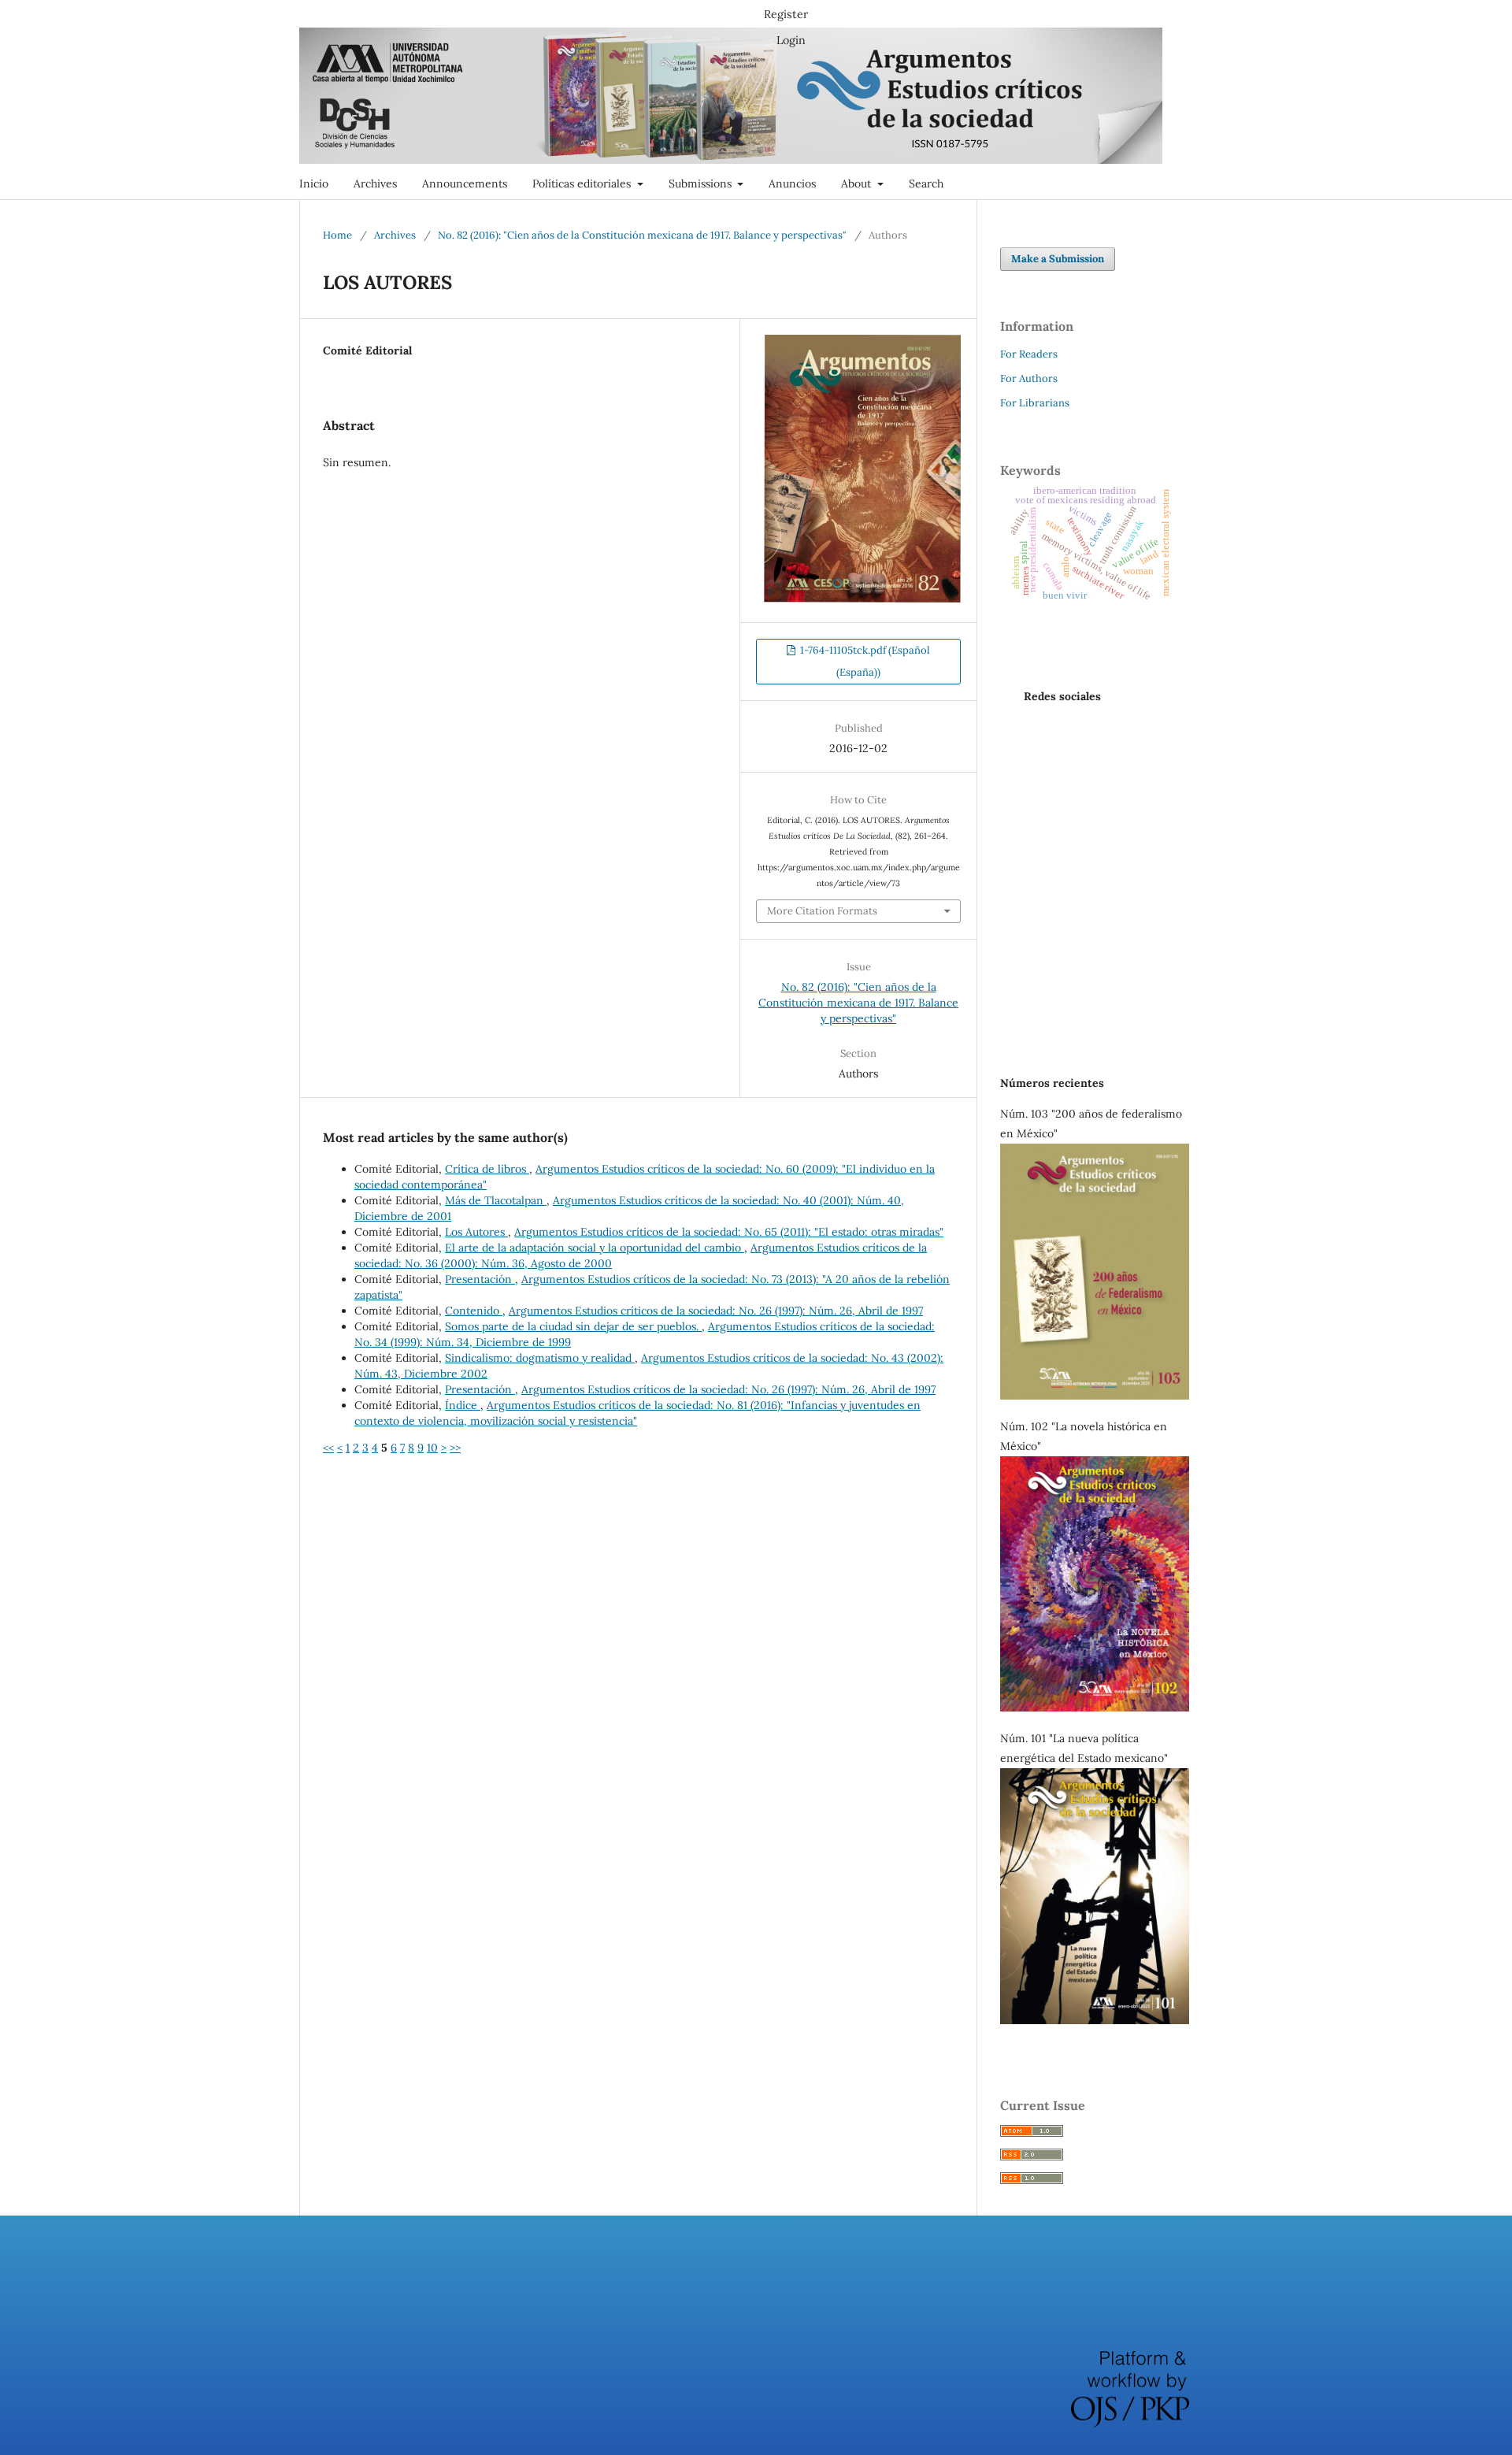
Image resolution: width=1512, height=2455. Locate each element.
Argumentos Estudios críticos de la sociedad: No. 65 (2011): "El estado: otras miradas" (729, 1232)
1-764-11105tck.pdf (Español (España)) (864, 661)
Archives (375, 184)
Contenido (474, 1311)
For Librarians (1035, 403)
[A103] (1095, 1396)
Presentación (480, 1279)
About (858, 184)
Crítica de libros (487, 1169)
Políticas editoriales (583, 184)
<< (328, 1448)
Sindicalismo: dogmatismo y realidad (540, 1358)
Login (791, 40)
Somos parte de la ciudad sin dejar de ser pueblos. (573, 1326)
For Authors (1029, 378)
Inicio (314, 184)
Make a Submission (1058, 259)
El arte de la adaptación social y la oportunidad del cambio (595, 1248)
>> (455, 1448)
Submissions (702, 184)
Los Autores (476, 1232)
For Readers (1029, 354)
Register (786, 14)
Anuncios (792, 184)
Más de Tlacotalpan (496, 1200)
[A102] (1095, 1708)
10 (432, 1448)
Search (926, 184)
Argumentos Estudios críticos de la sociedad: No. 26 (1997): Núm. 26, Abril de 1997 (716, 1311)
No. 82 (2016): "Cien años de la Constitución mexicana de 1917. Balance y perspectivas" (642, 235)
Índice (463, 1405)
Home (337, 235)
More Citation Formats (822, 911)
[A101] (1095, 2020)
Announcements (465, 184)
